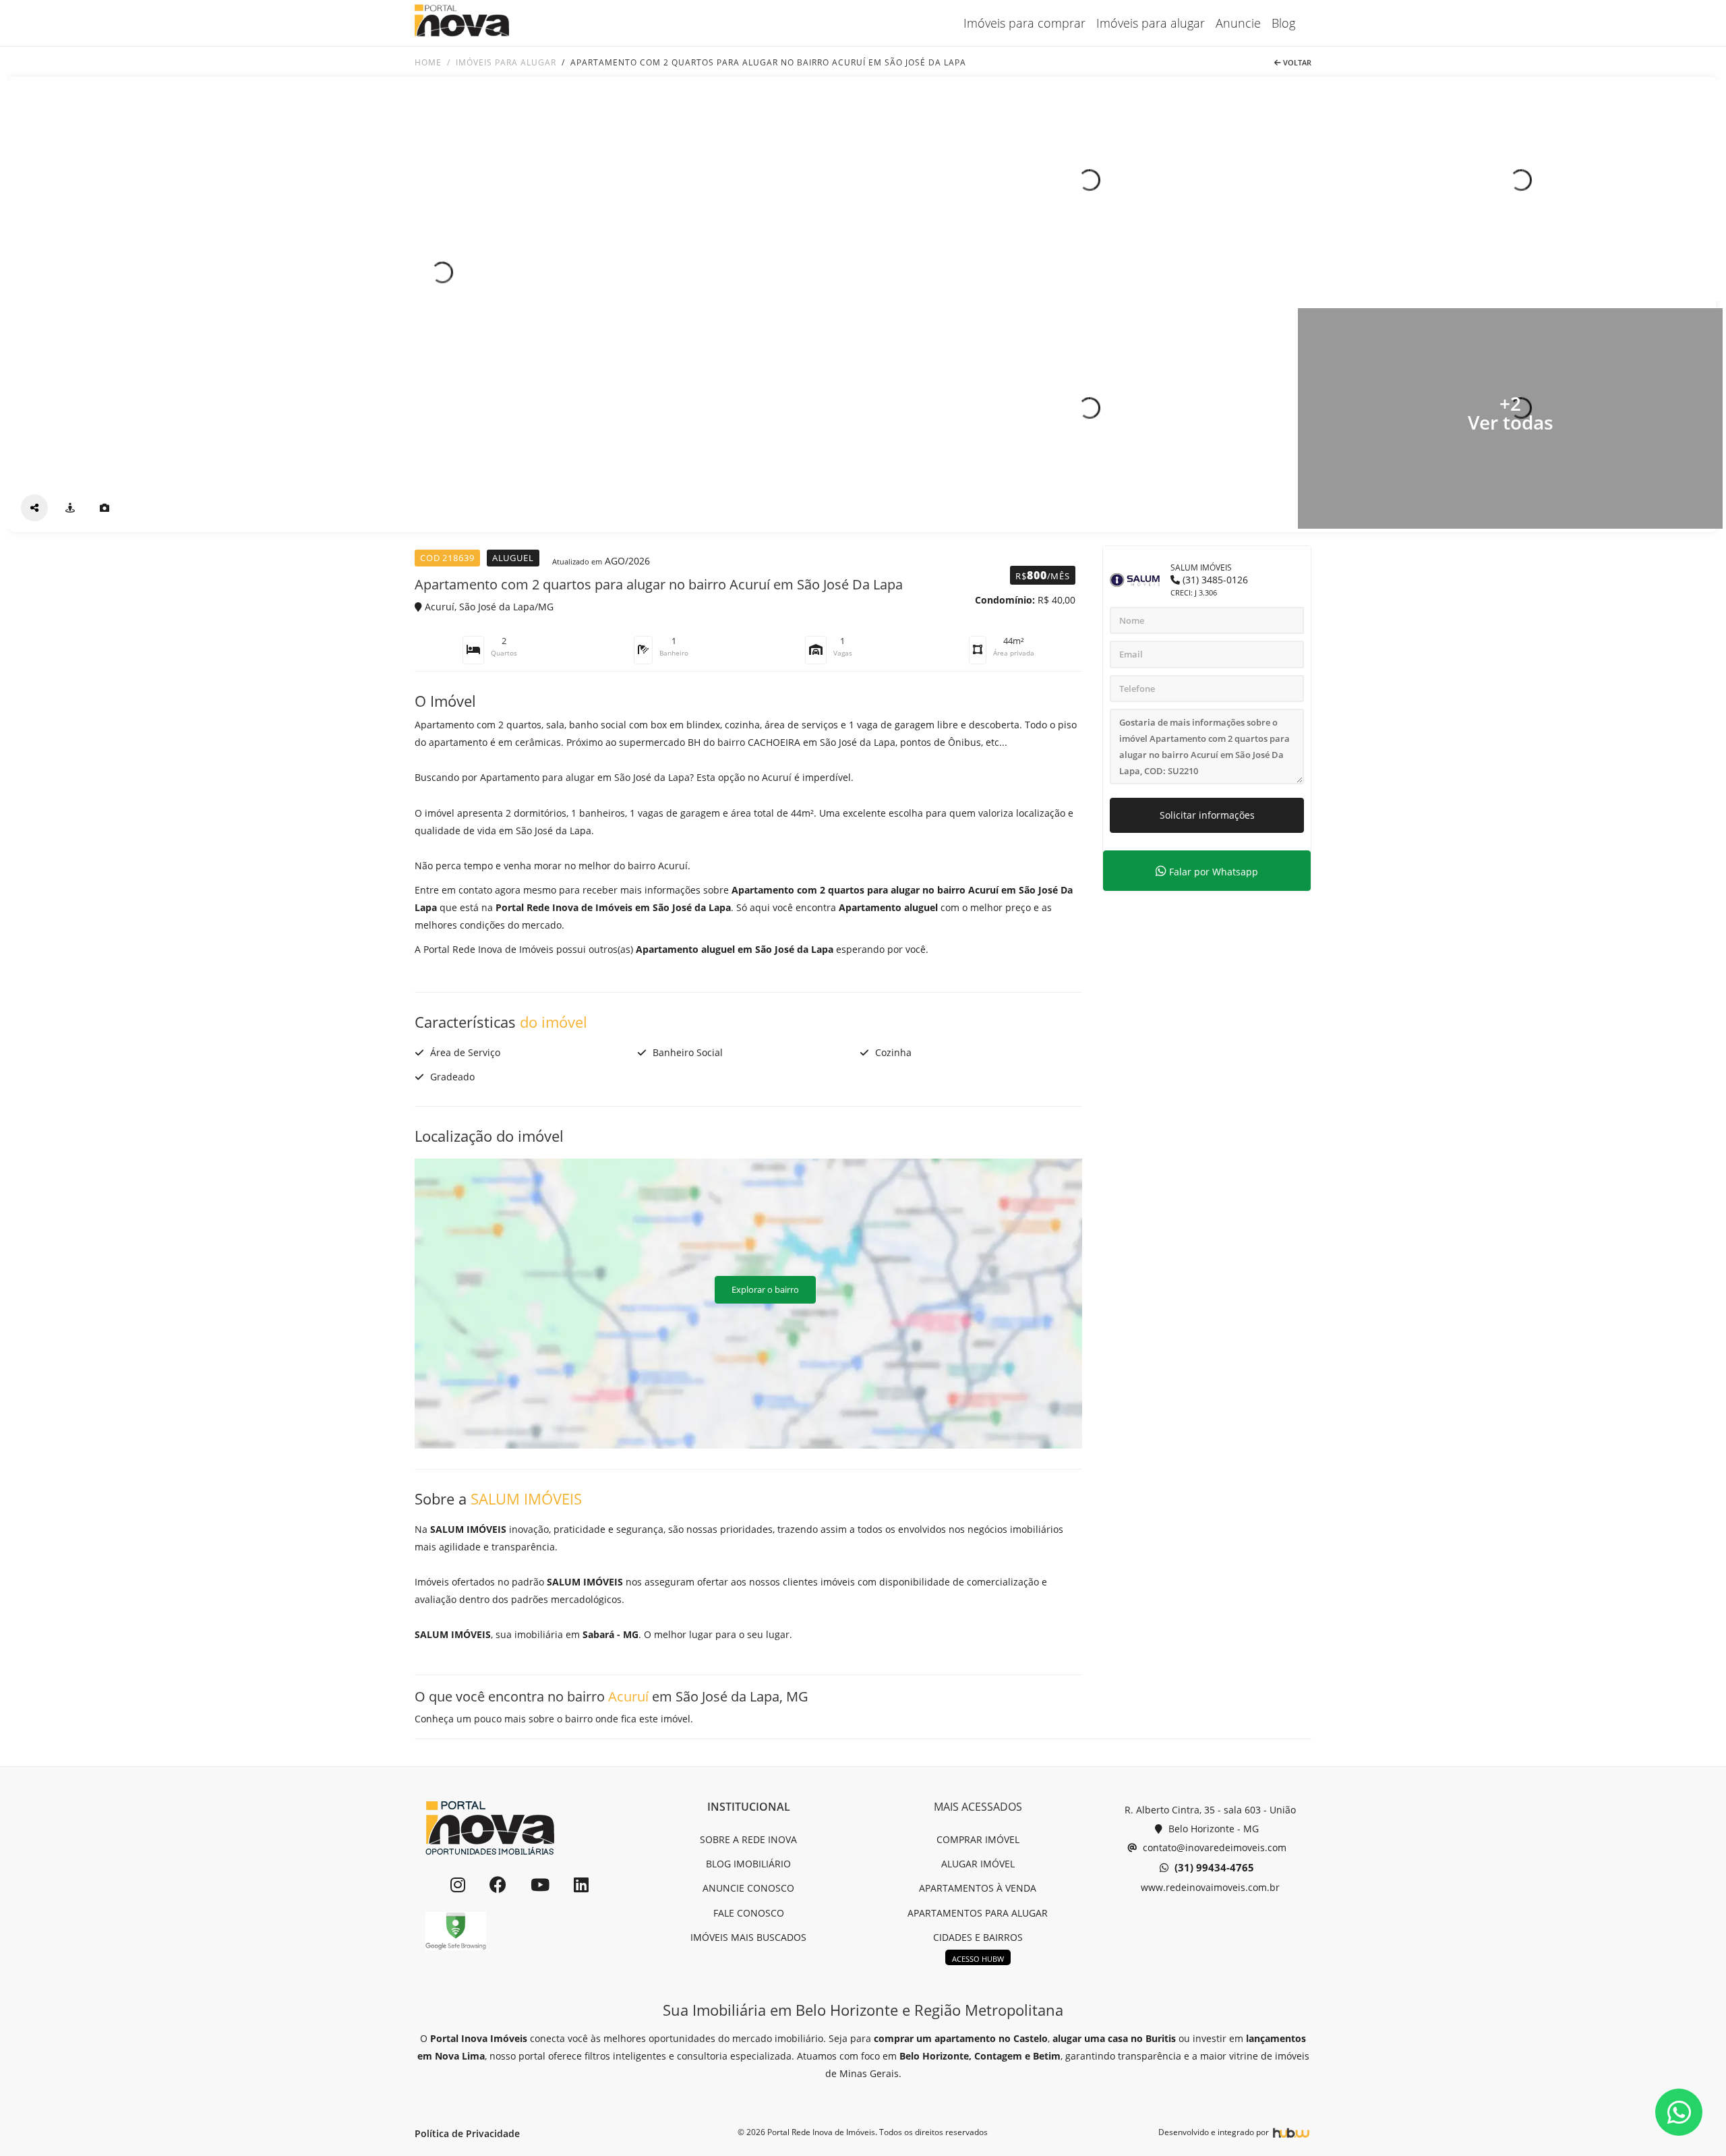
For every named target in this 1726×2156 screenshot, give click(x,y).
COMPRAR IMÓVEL (978, 1839)
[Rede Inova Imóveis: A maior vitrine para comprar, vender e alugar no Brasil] (462, 23)
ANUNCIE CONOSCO (748, 1888)
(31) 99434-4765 (1213, 1867)
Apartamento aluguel (888, 907)
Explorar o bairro (765, 1289)
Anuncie (1238, 23)
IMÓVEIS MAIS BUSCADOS (748, 1937)
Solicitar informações (1207, 815)
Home (428, 62)
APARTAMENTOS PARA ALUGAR (978, 1913)
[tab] (70, 508)
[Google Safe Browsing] (456, 1931)
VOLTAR (1296, 62)
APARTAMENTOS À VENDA (978, 1888)
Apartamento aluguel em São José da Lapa (735, 949)
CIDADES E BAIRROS (978, 1937)
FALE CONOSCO (749, 1913)
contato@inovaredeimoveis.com (1213, 1847)
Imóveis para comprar (1024, 23)
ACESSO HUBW (978, 1959)
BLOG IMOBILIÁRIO (748, 1864)
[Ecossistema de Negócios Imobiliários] (1291, 2132)
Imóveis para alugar (1151, 23)
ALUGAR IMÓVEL (978, 1864)
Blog (1283, 23)
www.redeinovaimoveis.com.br (1209, 1887)
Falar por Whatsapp (1212, 872)
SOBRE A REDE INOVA (748, 1839)
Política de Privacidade (467, 2133)
